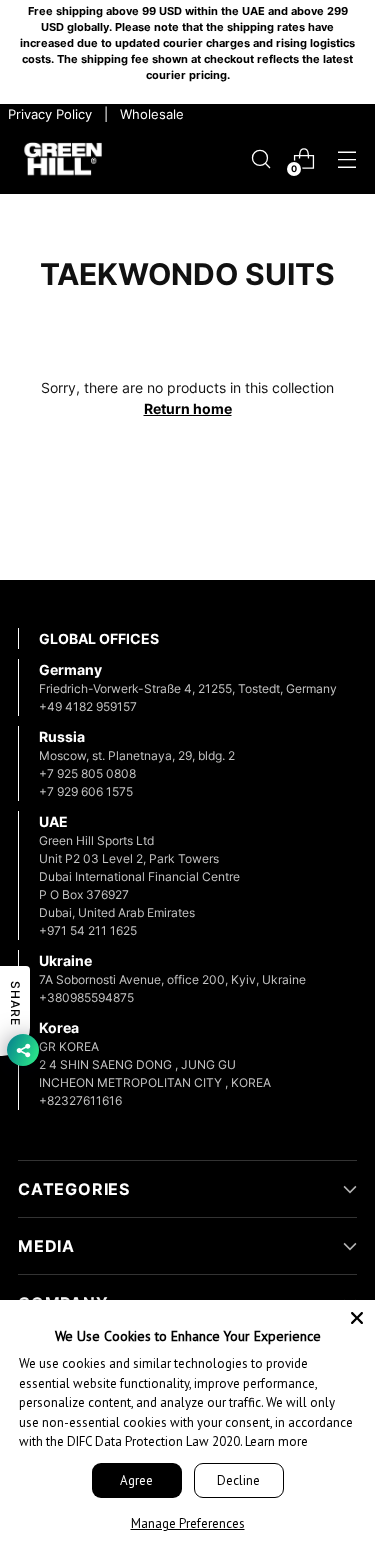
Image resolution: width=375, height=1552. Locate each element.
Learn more (276, 1441)
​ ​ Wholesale (148, 114)
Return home (188, 409)
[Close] (357, 1318)
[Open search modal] (260, 159)
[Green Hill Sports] (63, 159)
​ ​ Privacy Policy (48, 114)
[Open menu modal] (346, 159)
